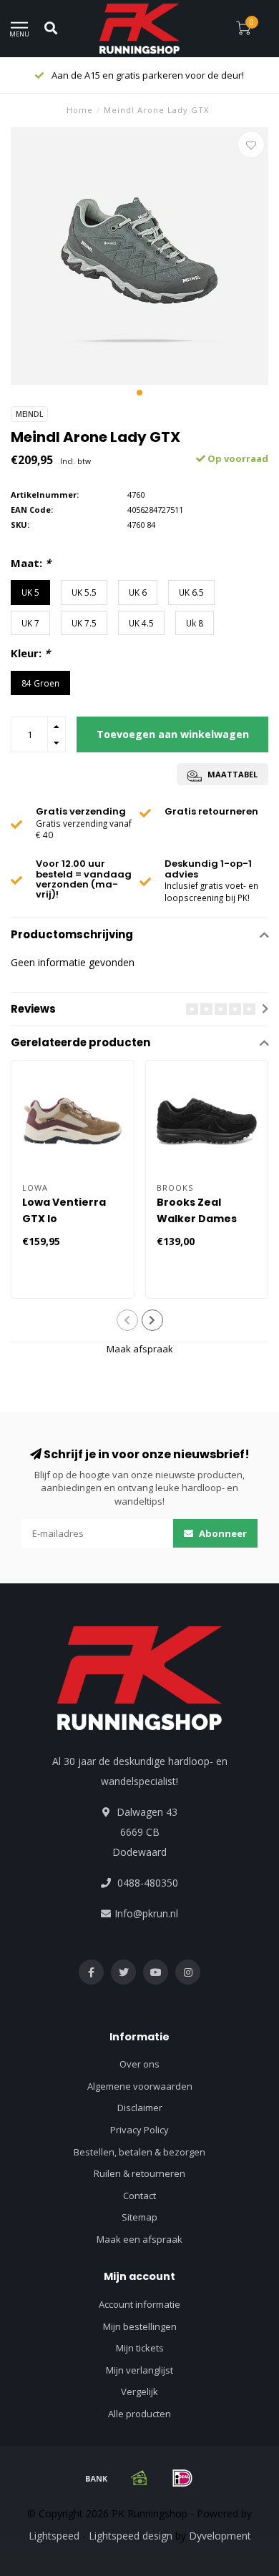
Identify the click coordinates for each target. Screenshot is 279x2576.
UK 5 (30, 592)
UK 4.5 (141, 623)
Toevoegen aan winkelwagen (173, 734)
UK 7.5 (84, 623)
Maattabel (231, 774)
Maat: (31, 563)
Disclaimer (140, 2108)
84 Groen (40, 683)
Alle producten (139, 2414)
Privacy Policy (139, 2130)
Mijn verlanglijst (139, 2370)
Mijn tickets (140, 2348)
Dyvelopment (220, 2536)
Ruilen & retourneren (139, 2173)
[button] (139, 393)
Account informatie (139, 2304)
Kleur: (30, 653)
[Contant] (139, 2478)
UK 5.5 (84, 592)
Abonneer (222, 1533)
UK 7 (30, 623)
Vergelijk (139, 2391)
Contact (139, 2196)
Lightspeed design (131, 2536)
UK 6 (138, 592)
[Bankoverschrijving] (97, 2478)
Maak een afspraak (139, 2239)
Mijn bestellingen (140, 2326)
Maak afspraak (140, 1349)
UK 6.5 (191, 592)
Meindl (29, 414)
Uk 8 (195, 623)
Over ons (139, 2064)
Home (80, 110)
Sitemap (139, 2217)
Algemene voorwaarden (140, 2086)
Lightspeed (54, 2536)
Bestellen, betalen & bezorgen (139, 2152)
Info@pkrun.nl (146, 1913)
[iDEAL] (182, 2478)
